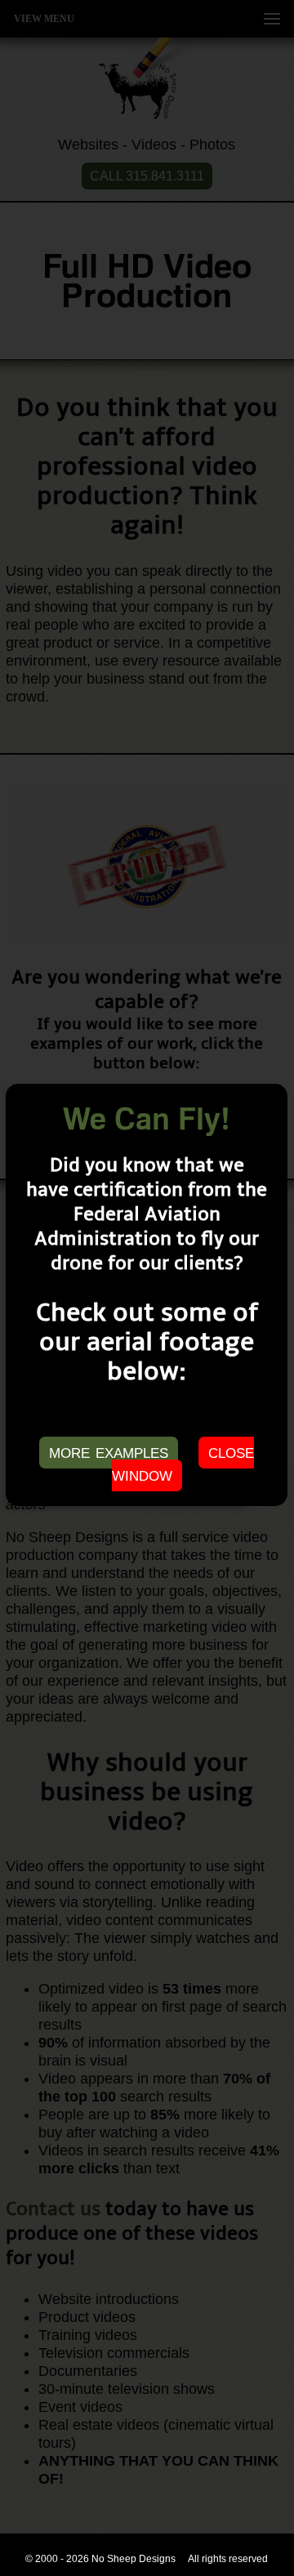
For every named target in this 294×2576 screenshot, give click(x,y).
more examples (109, 1451)
